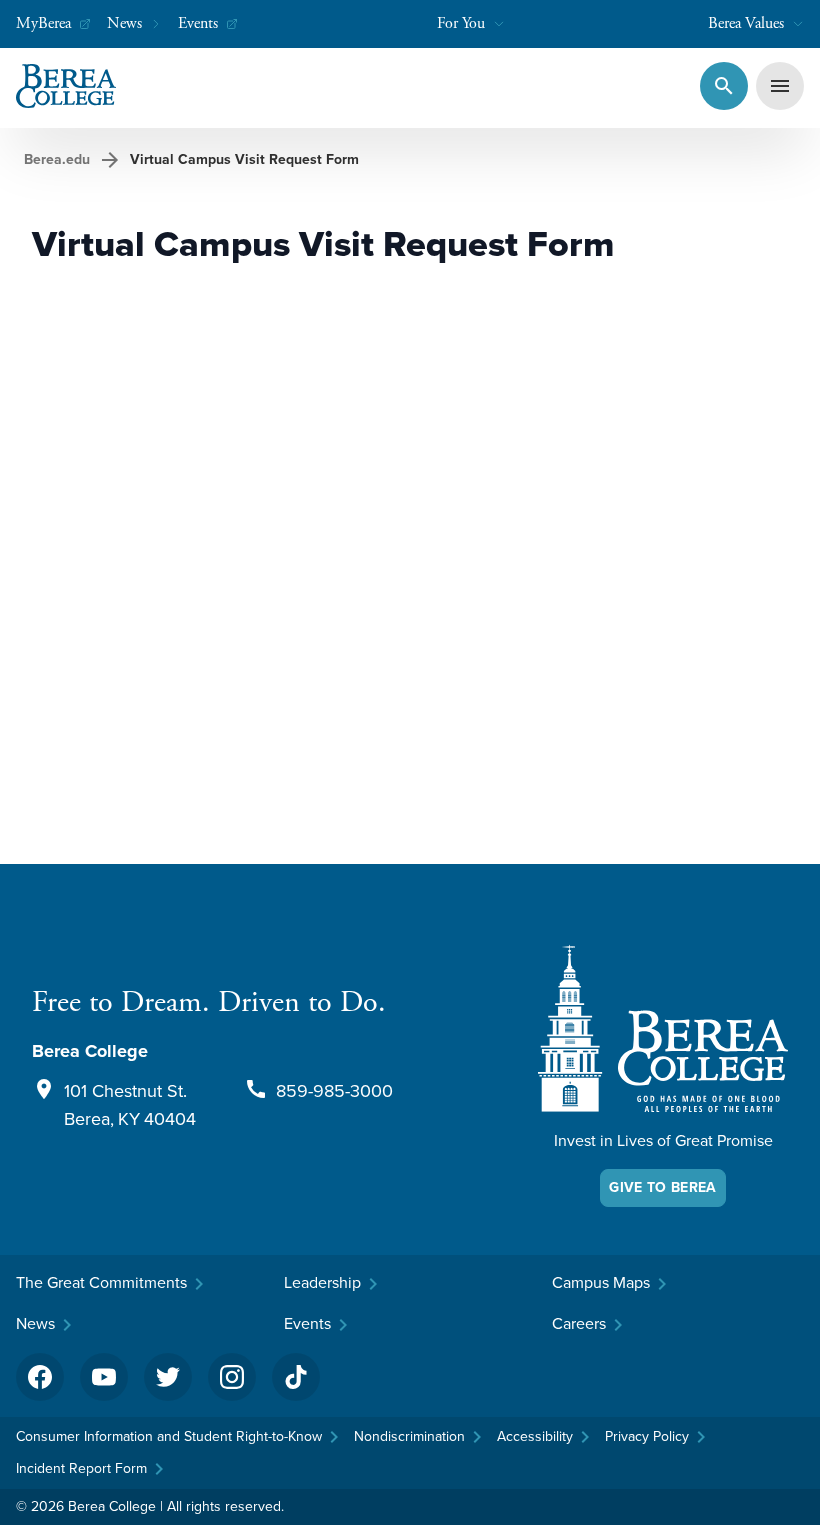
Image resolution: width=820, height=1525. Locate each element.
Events (198, 23)
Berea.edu (57, 159)
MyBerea (43, 23)
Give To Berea (663, 1187)
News (124, 23)
